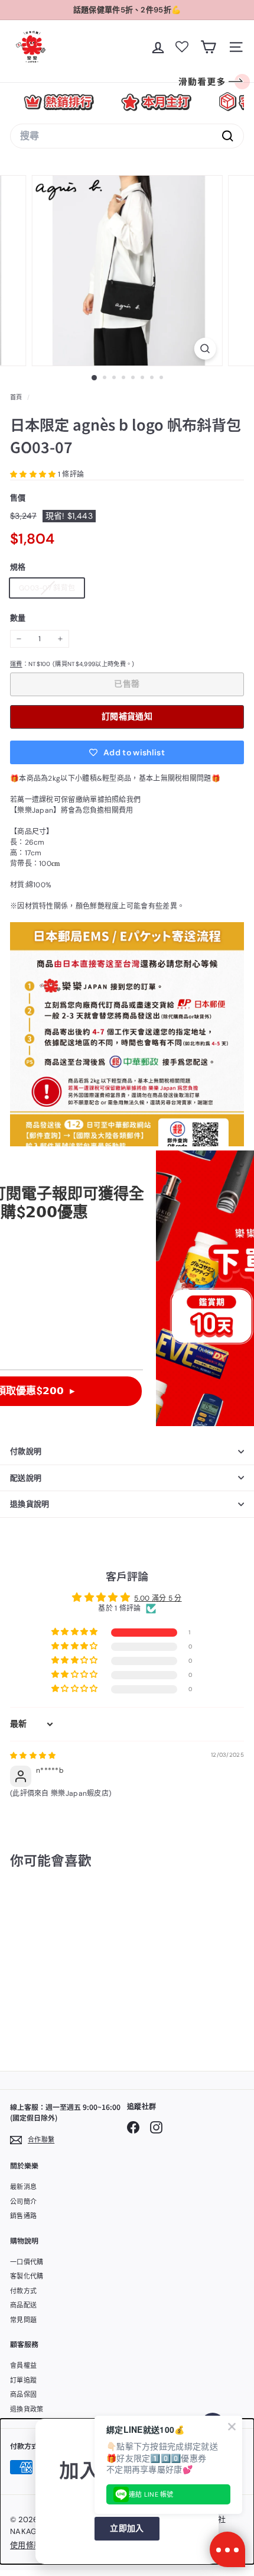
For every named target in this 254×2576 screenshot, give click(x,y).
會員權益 (23, 2365)
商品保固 (23, 2394)
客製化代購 (27, 2276)
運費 (16, 664)
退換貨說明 (30, 1504)
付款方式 (23, 2291)
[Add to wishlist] (85, 1909)
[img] (33, 1756)
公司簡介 (23, 2202)
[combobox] (127, 136)
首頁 (17, 397)
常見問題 (23, 2320)
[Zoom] (205, 349)
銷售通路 (23, 2216)
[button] (34, 474)
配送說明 (26, 1478)
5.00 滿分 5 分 (158, 1598)
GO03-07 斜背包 (51, 590)
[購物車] (208, 47)
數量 (18, 618)
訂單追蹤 (23, 2380)
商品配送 (23, 2305)
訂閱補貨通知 (127, 716)
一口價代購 (27, 2262)
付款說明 (26, 1451)
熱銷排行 (59, 102)
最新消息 (23, 2187)
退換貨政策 (27, 2409)
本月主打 (156, 102)
